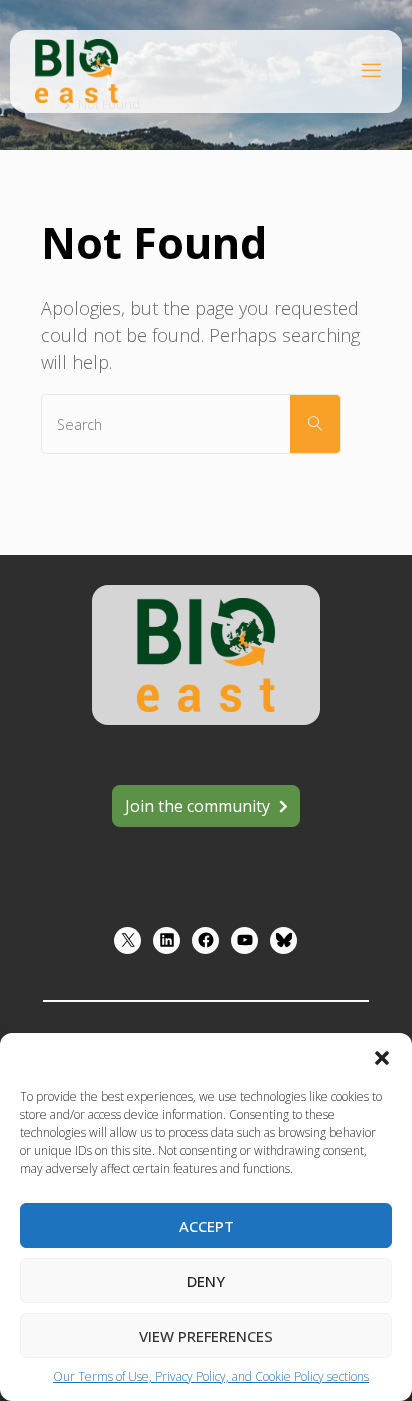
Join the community (197, 806)
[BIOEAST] (76, 69)
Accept (206, 1226)
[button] (382, 1058)
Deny (206, 1281)
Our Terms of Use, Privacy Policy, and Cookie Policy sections (211, 1376)
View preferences (206, 1336)
